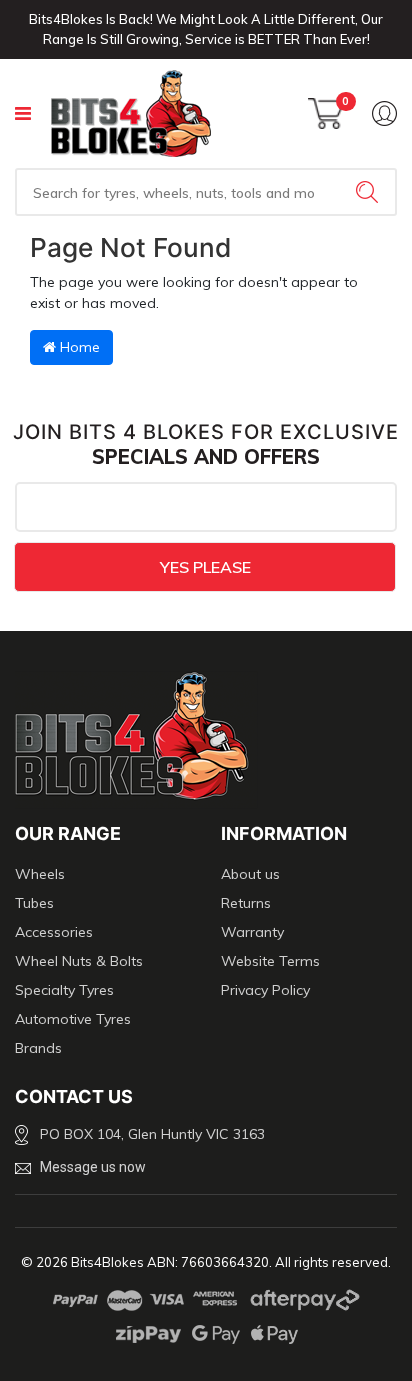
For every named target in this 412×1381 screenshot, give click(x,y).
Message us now (93, 1167)
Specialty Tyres (64, 990)
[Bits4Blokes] (131, 113)
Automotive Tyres (73, 1019)
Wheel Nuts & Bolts (79, 961)
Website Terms (270, 961)
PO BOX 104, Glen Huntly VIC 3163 (152, 1134)
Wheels (40, 874)
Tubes (34, 903)
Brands (38, 1048)
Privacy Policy (265, 990)
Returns (246, 903)
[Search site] (369, 192)
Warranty (252, 932)
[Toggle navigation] (23, 113)
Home (78, 347)
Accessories (54, 932)
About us (250, 874)
